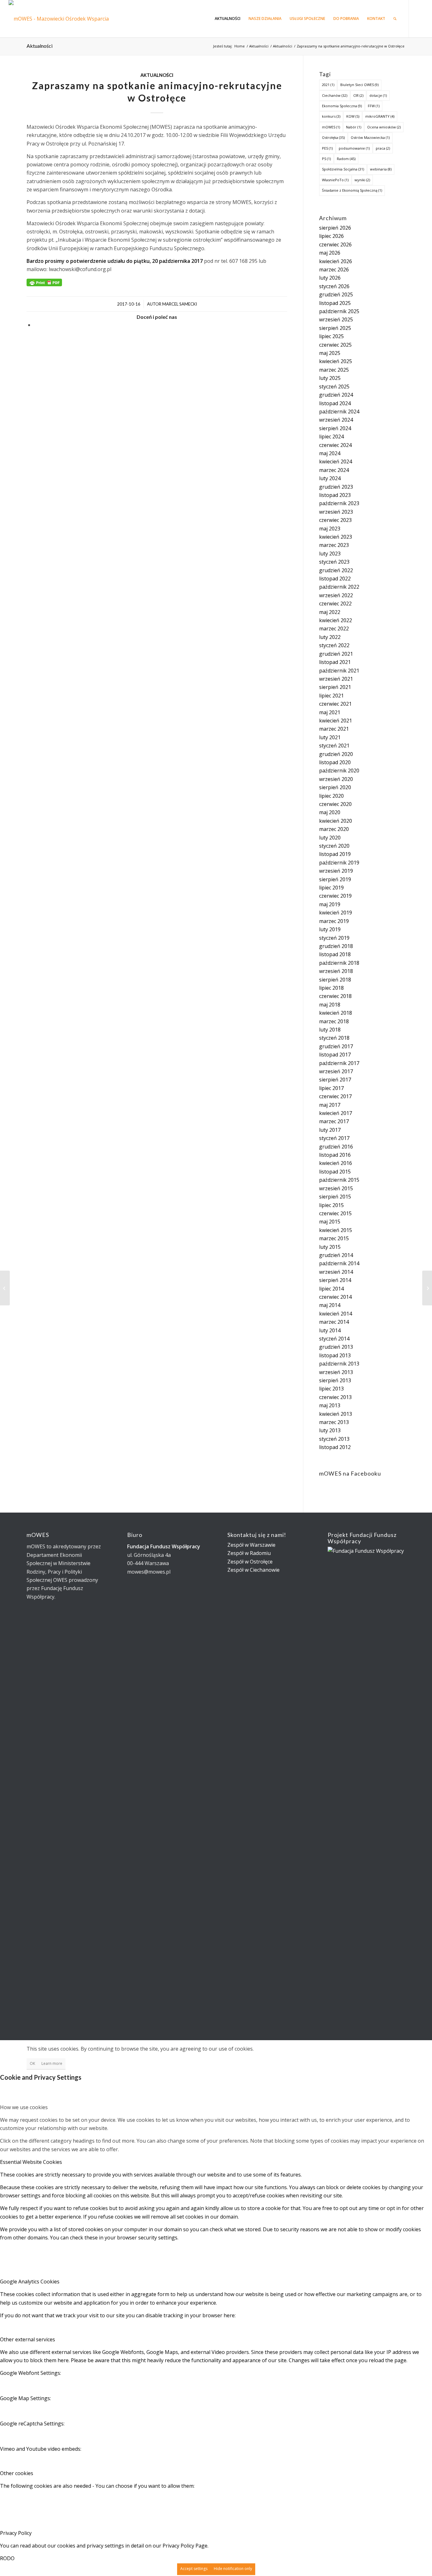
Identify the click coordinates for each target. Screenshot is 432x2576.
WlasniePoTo (335, 180)
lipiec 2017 (331, 1088)
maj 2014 (330, 1305)
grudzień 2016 (336, 1147)
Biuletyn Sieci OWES (359, 85)
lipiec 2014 (331, 1289)
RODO (7, 2558)
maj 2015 (330, 1222)
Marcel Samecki (180, 304)
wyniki (362, 180)
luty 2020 (330, 838)
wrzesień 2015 (336, 1188)
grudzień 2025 (336, 294)
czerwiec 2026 (335, 245)
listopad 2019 (335, 854)
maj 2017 (330, 1105)
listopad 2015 (335, 1172)
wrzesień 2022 (336, 595)
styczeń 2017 (334, 1138)
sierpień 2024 (335, 428)
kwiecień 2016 (336, 1163)
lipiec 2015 (331, 1205)
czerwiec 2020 (335, 804)
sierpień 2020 (335, 787)
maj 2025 (330, 353)
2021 (328, 85)
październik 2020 (339, 771)
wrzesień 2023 (336, 512)
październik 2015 (339, 1180)
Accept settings (194, 2569)
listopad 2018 (335, 954)
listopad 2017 (335, 1055)
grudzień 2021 (336, 654)
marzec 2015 (334, 1238)
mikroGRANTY (380, 116)
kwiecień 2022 (336, 620)
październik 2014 (339, 1263)
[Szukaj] (395, 19)
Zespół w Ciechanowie (253, 1570)
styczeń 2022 (334, 645)
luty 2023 (330, 554)
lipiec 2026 (331, 236)
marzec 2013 (334, 1422)
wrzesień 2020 (336, 779)
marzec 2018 (334, 1021)
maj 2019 (330, 904)
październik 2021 (339, 671)
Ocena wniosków (384, 127)
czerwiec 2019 (335, 896)
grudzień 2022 (336, 570)
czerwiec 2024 (335, 445)
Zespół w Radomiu (249, 1553)
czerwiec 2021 (335, 704)
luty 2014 (330, 1330)
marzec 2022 (334, 629)
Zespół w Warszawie (251, 1545)
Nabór (354, 127)
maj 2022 (330, 612)
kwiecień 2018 (336, 1013)
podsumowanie (354, 148)
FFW (374, 106)
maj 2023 (330, 529)
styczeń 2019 (334, 938)
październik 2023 (339, 503)
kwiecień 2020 (336, 821)
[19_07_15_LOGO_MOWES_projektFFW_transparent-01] (65, 19)
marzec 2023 (334, 545)
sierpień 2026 (335, 228)
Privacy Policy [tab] (16, 2533)
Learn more (52, 2063)
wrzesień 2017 (336, 1071)
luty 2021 (330, 737)
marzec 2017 (334, 1121)
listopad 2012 (335, 1447)
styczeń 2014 (334, 1339)
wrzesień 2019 (336, 871)
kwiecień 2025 (336, 361)
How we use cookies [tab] (24, 2107)
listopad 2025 (335, 303)
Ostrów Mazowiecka (370, 137)
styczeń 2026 (334, 286)
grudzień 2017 (336, 1046)
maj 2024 (330, 453)
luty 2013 (330, 1430)
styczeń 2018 (334, 1038)
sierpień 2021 (335, 687)
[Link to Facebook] (419, 18)
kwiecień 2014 (336, 1314)
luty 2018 (330, 1030)
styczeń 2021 (334, 746)
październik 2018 (339, 963)
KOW (353, 116)
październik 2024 (339, 412)
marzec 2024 (334, 470)
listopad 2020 (335, 762)
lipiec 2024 (331, 437)
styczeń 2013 (334, 1439)
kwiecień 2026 (336, 261)
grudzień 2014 (336, 1255)
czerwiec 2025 (335, 345)
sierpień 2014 (335, 1280)
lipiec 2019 (331, 888)
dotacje (378, 95)
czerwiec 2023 (335, 520)
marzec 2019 (334, 921)
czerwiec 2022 (335, 604)
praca (383, 148)
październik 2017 (339, 1063)
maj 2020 (330, 812)
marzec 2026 (334, 269)
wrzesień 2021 (336, 679)
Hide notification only (233, 2569)
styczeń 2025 (334, 387)
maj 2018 (330, 1005)
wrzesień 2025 (336, 319)
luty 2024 (330, 478)
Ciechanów (335, 95)
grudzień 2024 (336, 395)
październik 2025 (339, 311)
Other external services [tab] (28, 2339)
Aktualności (40, 46)
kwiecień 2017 (336, 1113)
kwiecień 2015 (336, 1230)
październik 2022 (339, 587)
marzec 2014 (334, 1322)
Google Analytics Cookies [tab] (30, 2282)
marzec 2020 (334, 829)
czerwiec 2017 (335, 1096)
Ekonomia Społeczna (342, 106)
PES (327, 148)
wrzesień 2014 (336, 1272)
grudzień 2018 (336, 946)
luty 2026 (330, 278)
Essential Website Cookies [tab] (31, 2162)
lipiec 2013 (331, 1389)
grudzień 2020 (336, 754)
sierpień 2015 (335, 1197)
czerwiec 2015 (335, 1213)
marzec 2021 (334, 729)
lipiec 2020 (331, 796)
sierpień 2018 (335, 980)
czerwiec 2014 (335, 1297)
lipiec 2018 (331, 988)
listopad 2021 (335, 662)
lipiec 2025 (331, 336)
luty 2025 (330, 378)
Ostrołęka (333, 137)
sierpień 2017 (335, 1080)
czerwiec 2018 (335, 996)
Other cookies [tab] (17, 2473)
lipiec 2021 (331, 696)
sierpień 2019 (335, 879)
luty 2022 (330, 637)
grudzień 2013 (336, 1347)
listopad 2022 (335, 579)
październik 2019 (339, 863)
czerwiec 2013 (335, 1397)
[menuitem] (228, 19)
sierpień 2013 (335, 1380)
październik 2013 (339, 1364)
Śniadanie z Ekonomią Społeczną (352, 190)
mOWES (331, 127)
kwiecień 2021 (336, 721)
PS (326, 159)
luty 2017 (330, 1130)
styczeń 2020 (334, 846)
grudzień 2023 (336, 487)
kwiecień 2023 (336, 537)
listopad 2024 (335, 403)
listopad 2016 (335, 1155)
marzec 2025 (334, 370)
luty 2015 (330, 1247)
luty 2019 (330, 929)
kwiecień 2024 (336, 461)
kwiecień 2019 (336, 913)
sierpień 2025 (335, 328)
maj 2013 (330, 1405)
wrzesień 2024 (336, 420)
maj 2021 (330, 712)
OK (32, 2063)
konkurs (331, 116)
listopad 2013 (335, 1355)
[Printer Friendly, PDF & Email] (44, 282)
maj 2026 (330, 253)
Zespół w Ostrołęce (250, 1562)
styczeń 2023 (334, 562)
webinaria (381, 169)
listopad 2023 (335, 495)
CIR (358, 95)
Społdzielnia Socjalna (343, 169)
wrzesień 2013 (336, 1372)
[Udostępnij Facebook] (36, 325)
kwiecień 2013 (336, 1414)
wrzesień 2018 (336, 971)
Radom (346, 159)
